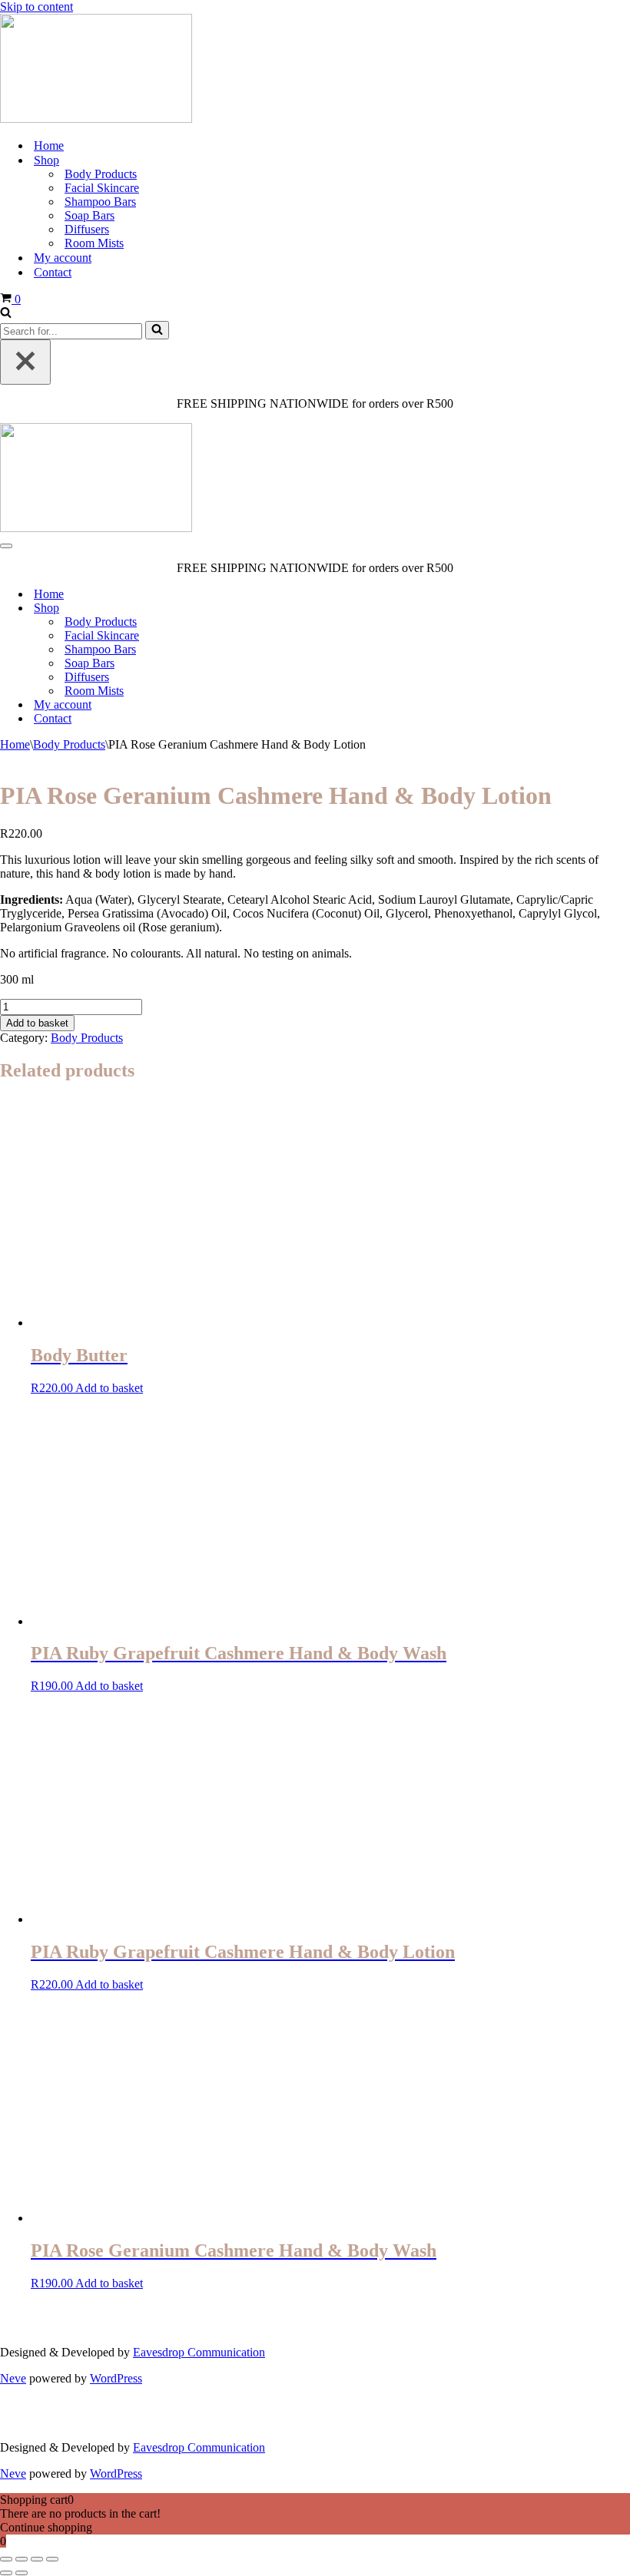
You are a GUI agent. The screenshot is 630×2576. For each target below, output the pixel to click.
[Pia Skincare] (96, 119)
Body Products (101, 174)
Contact (53, 272)
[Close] (25, 362)
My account (63, 258)
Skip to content (36, 7)
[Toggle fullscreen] (22, 2559)
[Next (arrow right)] (22, 2573)
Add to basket (37, 1023)
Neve (13, 2378)
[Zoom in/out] (6, 2559)
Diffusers (87, 229)
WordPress (116, 2378)
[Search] (6, 314)
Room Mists (94, 243)
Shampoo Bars (100, 202)
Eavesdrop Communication (199, 2352)
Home (49, 145)
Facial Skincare (102, 188)
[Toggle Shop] (622, 608)
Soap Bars (90, 215)
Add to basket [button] (109, 1388)
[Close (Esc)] (52, 2559)
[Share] (37, 2559)
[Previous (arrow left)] (6, 2573)
